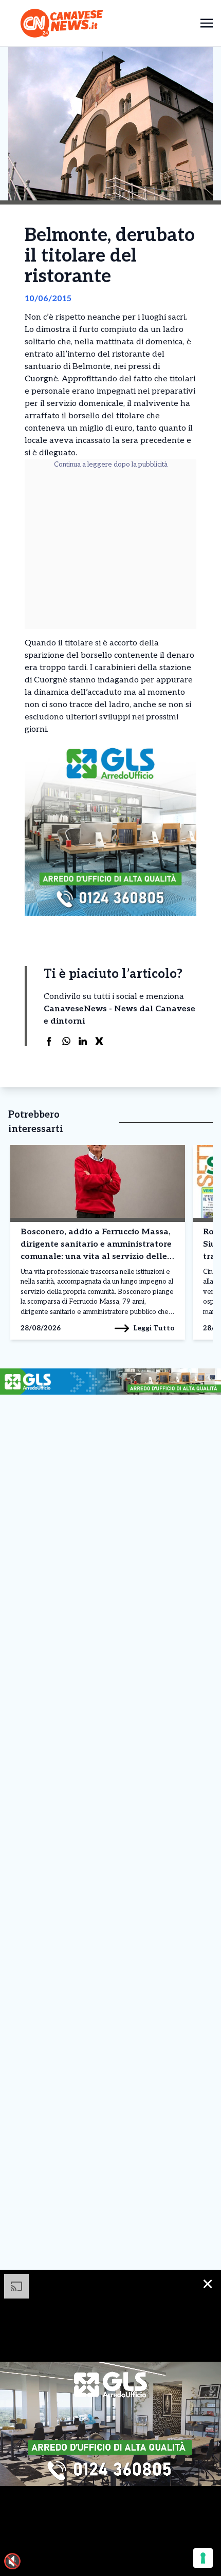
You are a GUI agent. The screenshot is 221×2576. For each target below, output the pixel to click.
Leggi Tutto (154, 1328)
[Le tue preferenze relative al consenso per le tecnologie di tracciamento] (203, 2558)
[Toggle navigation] (207, 23)
